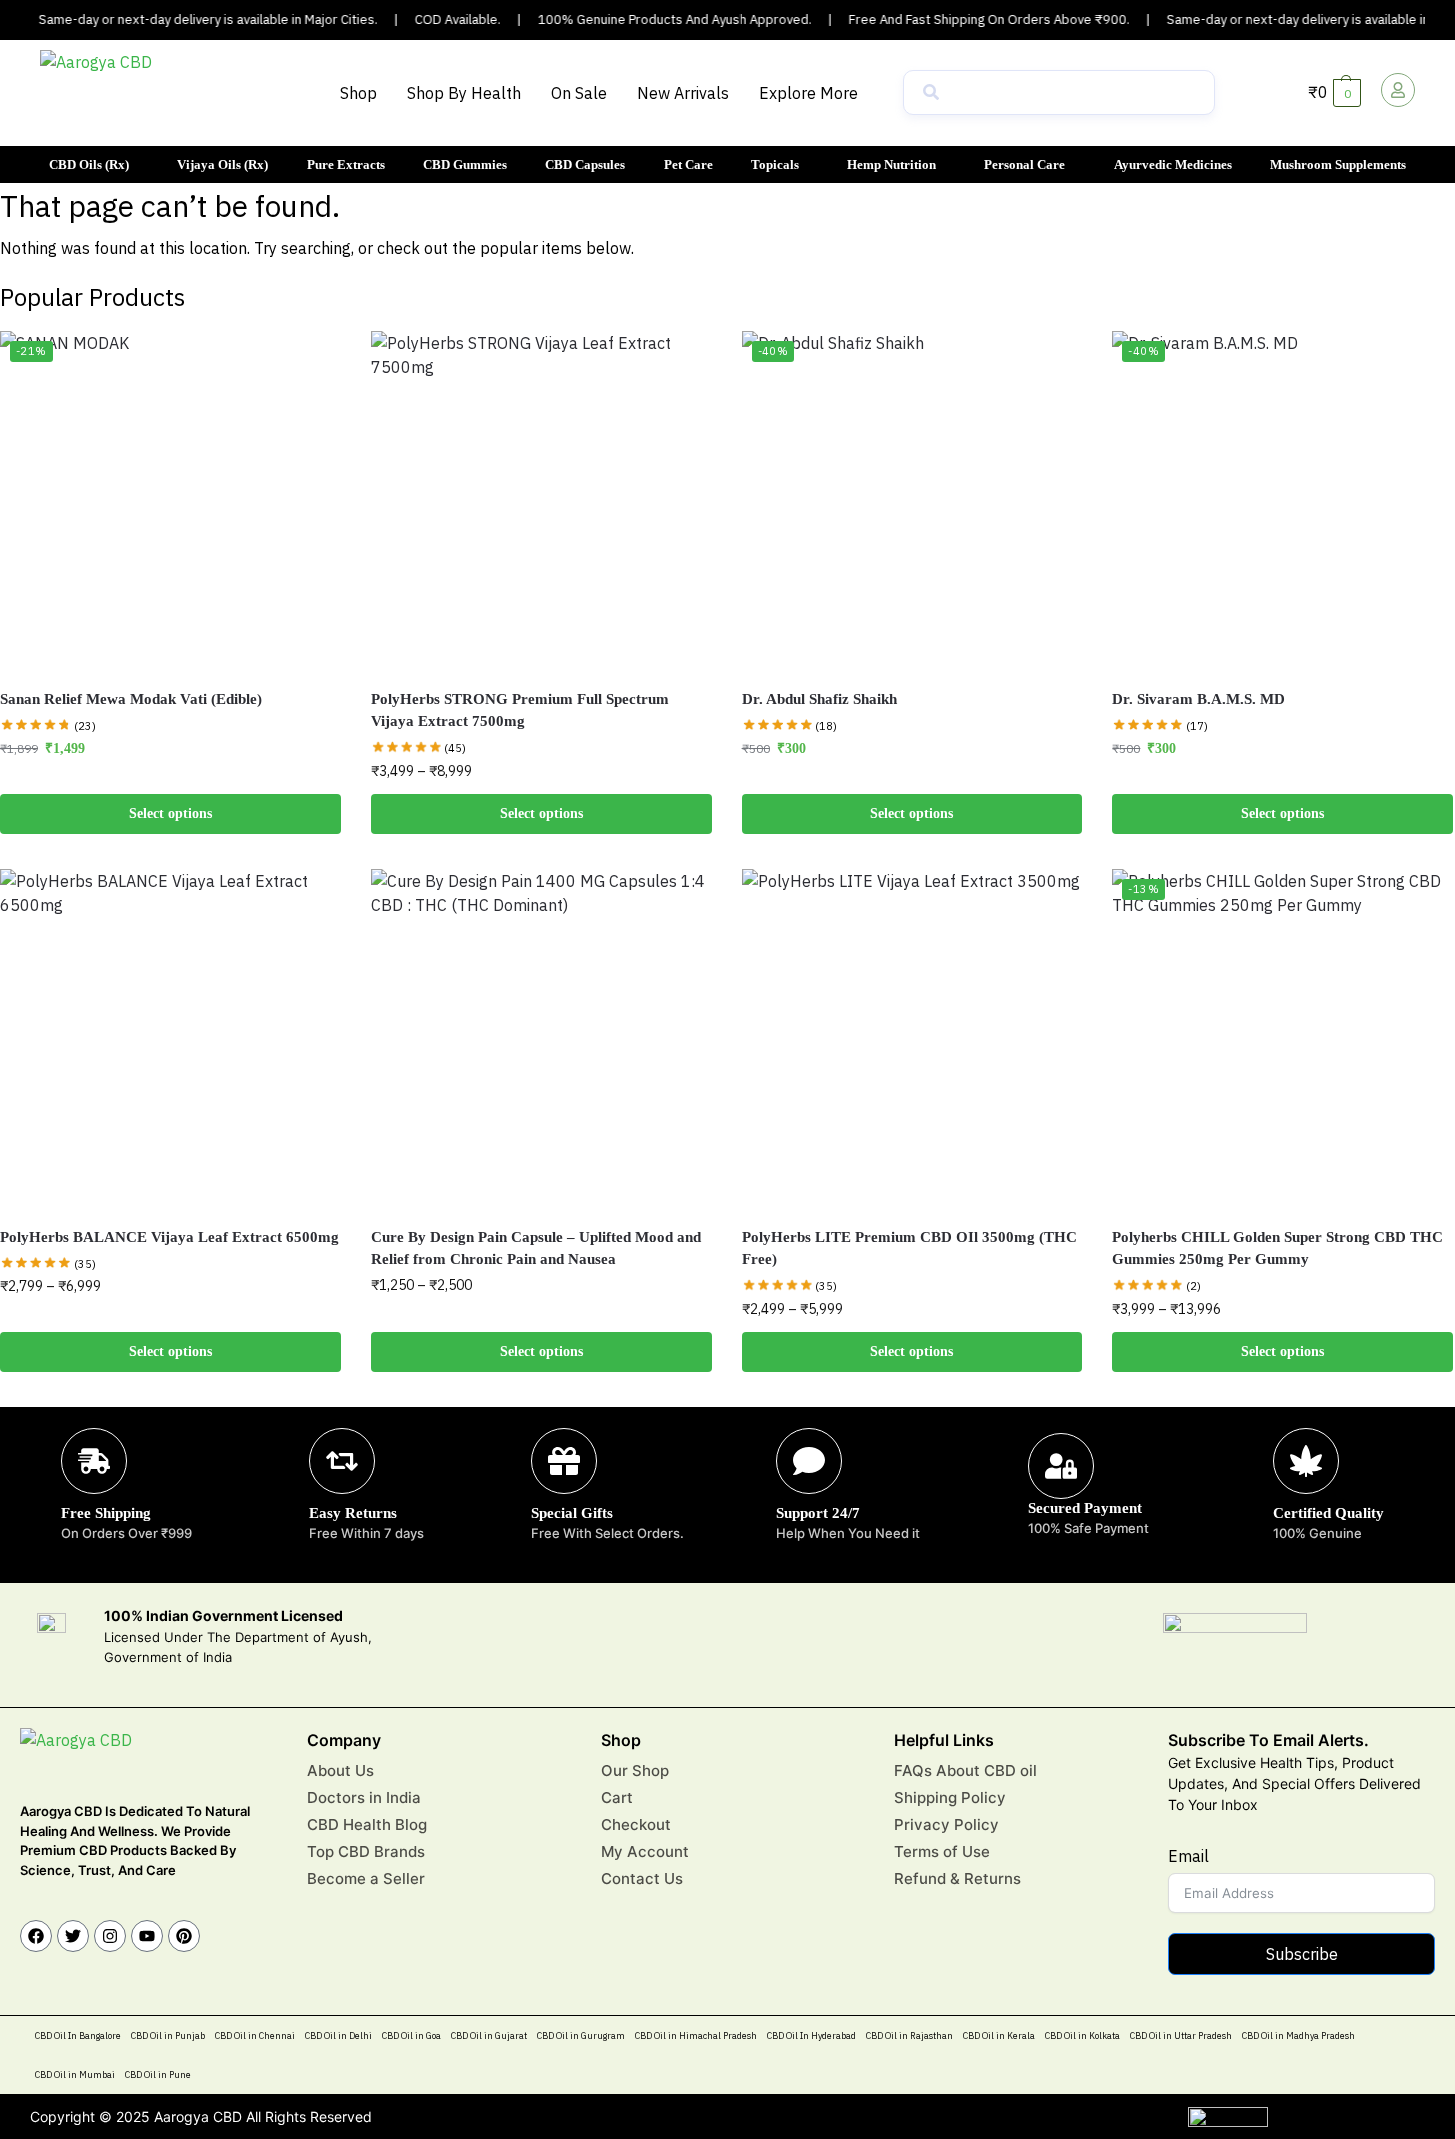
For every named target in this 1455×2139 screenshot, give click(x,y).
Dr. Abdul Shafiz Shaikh (819, 699)
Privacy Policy (946, 1824)
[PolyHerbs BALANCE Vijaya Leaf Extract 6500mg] (170, 1039)
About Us (340, 1770)
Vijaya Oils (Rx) (222, 164)
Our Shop (635, 1770)
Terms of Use (942, 1851)
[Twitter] (73, 1936)
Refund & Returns (957, 1878)
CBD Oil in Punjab (168, 2035)
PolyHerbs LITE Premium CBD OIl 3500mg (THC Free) (909, 1248)
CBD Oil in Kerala (999, 2035)
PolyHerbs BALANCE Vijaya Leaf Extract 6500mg (169, 1237)
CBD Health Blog (367, 1824)
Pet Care (688, 164)
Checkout (636, 1824)
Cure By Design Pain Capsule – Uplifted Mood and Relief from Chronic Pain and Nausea (536, 1248)
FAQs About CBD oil (965, 1770)
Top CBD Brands (366, 1851)
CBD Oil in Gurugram (581, 2035)
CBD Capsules (585, 164)
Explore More (808, 93)
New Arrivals (683, 93)
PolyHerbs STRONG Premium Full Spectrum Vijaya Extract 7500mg (520, 710)
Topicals (775, 164)
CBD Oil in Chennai (255, 2035)
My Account (645, 1851)
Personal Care (1024, 164)
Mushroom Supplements (1338, 164)
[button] (813, 93)
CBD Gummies (465, 164)
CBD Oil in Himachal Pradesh (696, 2035)
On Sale (579, 93)
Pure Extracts (346, 164)
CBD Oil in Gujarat (489, 2035)
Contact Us (642, 1878)
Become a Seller (366, 1878)
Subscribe (1302, 1954)
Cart (617, 1797)
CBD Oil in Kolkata (1082, 2035)
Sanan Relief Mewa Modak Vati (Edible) (131, 699)
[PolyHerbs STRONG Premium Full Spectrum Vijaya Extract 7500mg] (541, 501)
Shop (358, 93)
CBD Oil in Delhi (338, 2035)
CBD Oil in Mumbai (75, 2074)
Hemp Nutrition (891, 164)
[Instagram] (110, 1936)
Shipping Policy (950, 1797)
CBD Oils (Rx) (89, 164)
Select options (170, 813)
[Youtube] (147, 1936)
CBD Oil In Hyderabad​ (811, 2035)
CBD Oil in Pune (158, 2074)
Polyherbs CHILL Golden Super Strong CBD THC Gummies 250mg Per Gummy (1277, 1248)
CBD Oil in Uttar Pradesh (1181, 2035)
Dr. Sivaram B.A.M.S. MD (1198, 699)
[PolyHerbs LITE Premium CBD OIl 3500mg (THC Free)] (912, 1039)
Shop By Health (464, 93)
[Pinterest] (184, 1936)
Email (1188, 1856)
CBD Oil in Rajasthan (909, 2035)
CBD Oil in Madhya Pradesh (1298, 2035)
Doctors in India (364, 1797)
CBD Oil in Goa (411, 2035)
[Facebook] (36, 1936)
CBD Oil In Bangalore (78, 2035)
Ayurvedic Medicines (1173, 164)
